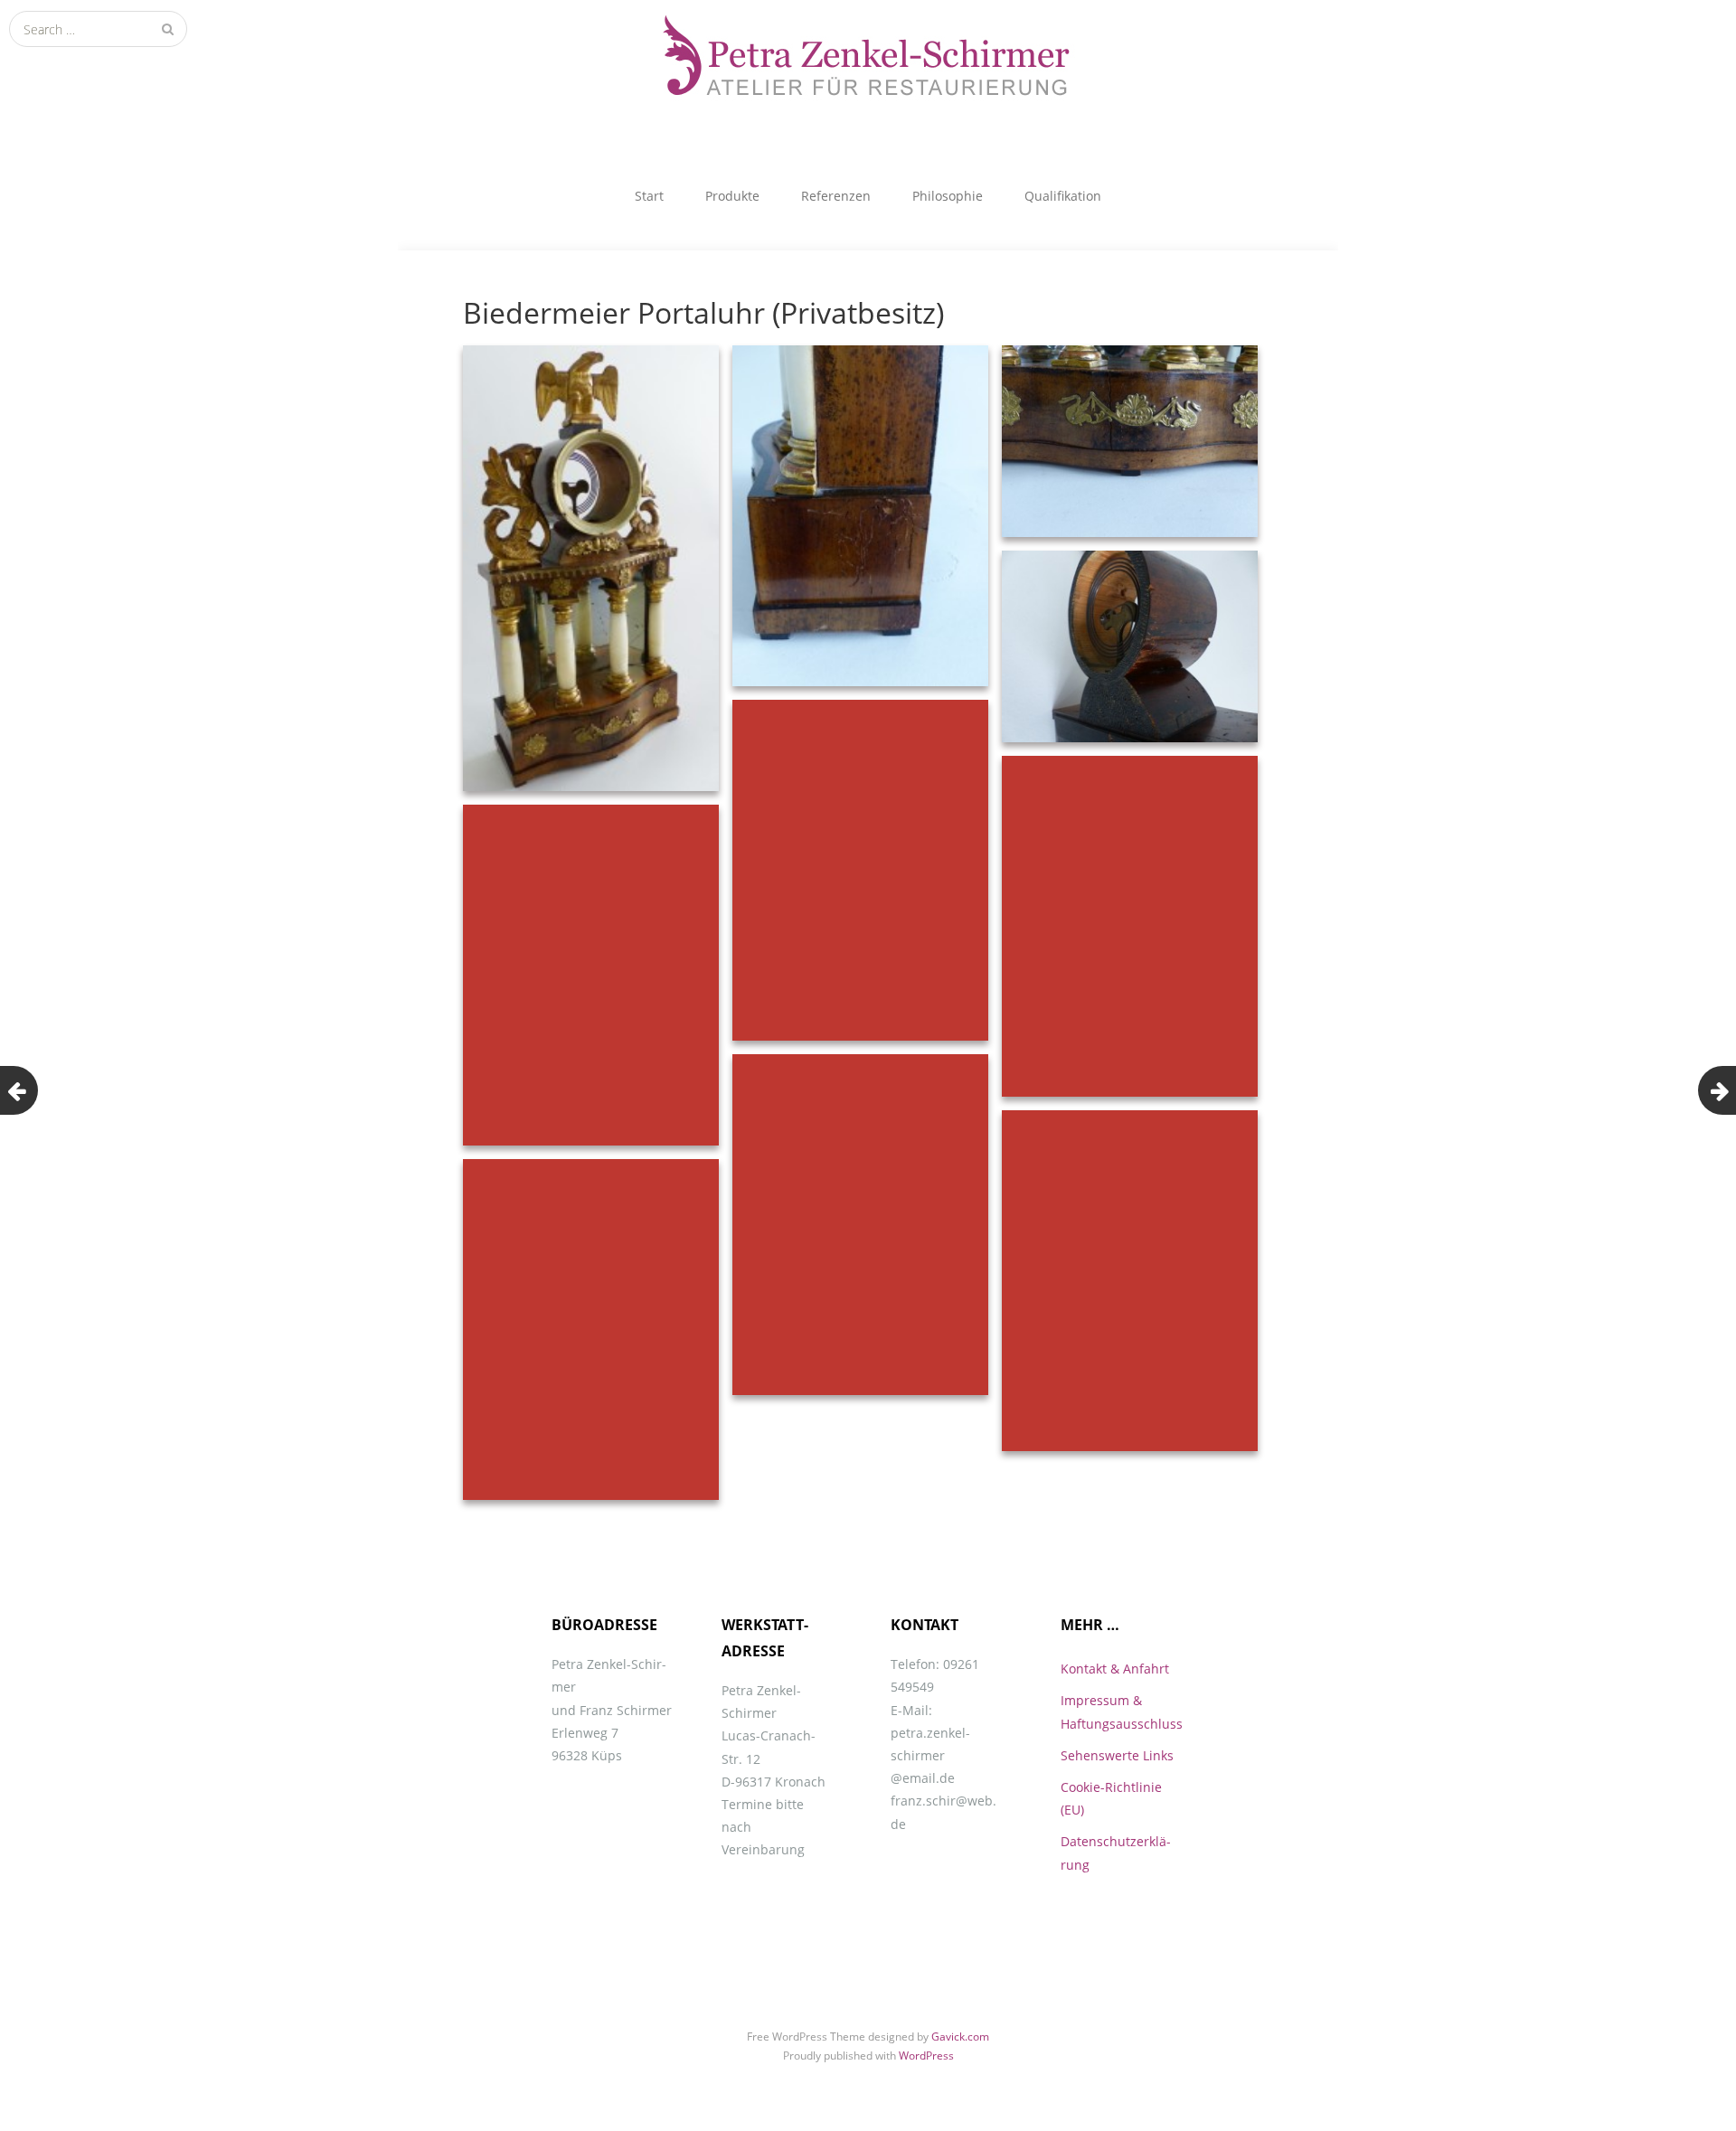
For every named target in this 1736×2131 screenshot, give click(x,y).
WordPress (926, 2056)
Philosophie (948, 196)
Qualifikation (1063, 196)
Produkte (732, 196)
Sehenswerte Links (1117, 1755)
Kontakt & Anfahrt (1115, 1669)
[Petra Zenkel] (868, 63)
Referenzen (836, 196)
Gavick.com (960, 2037)
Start (649, 196)
